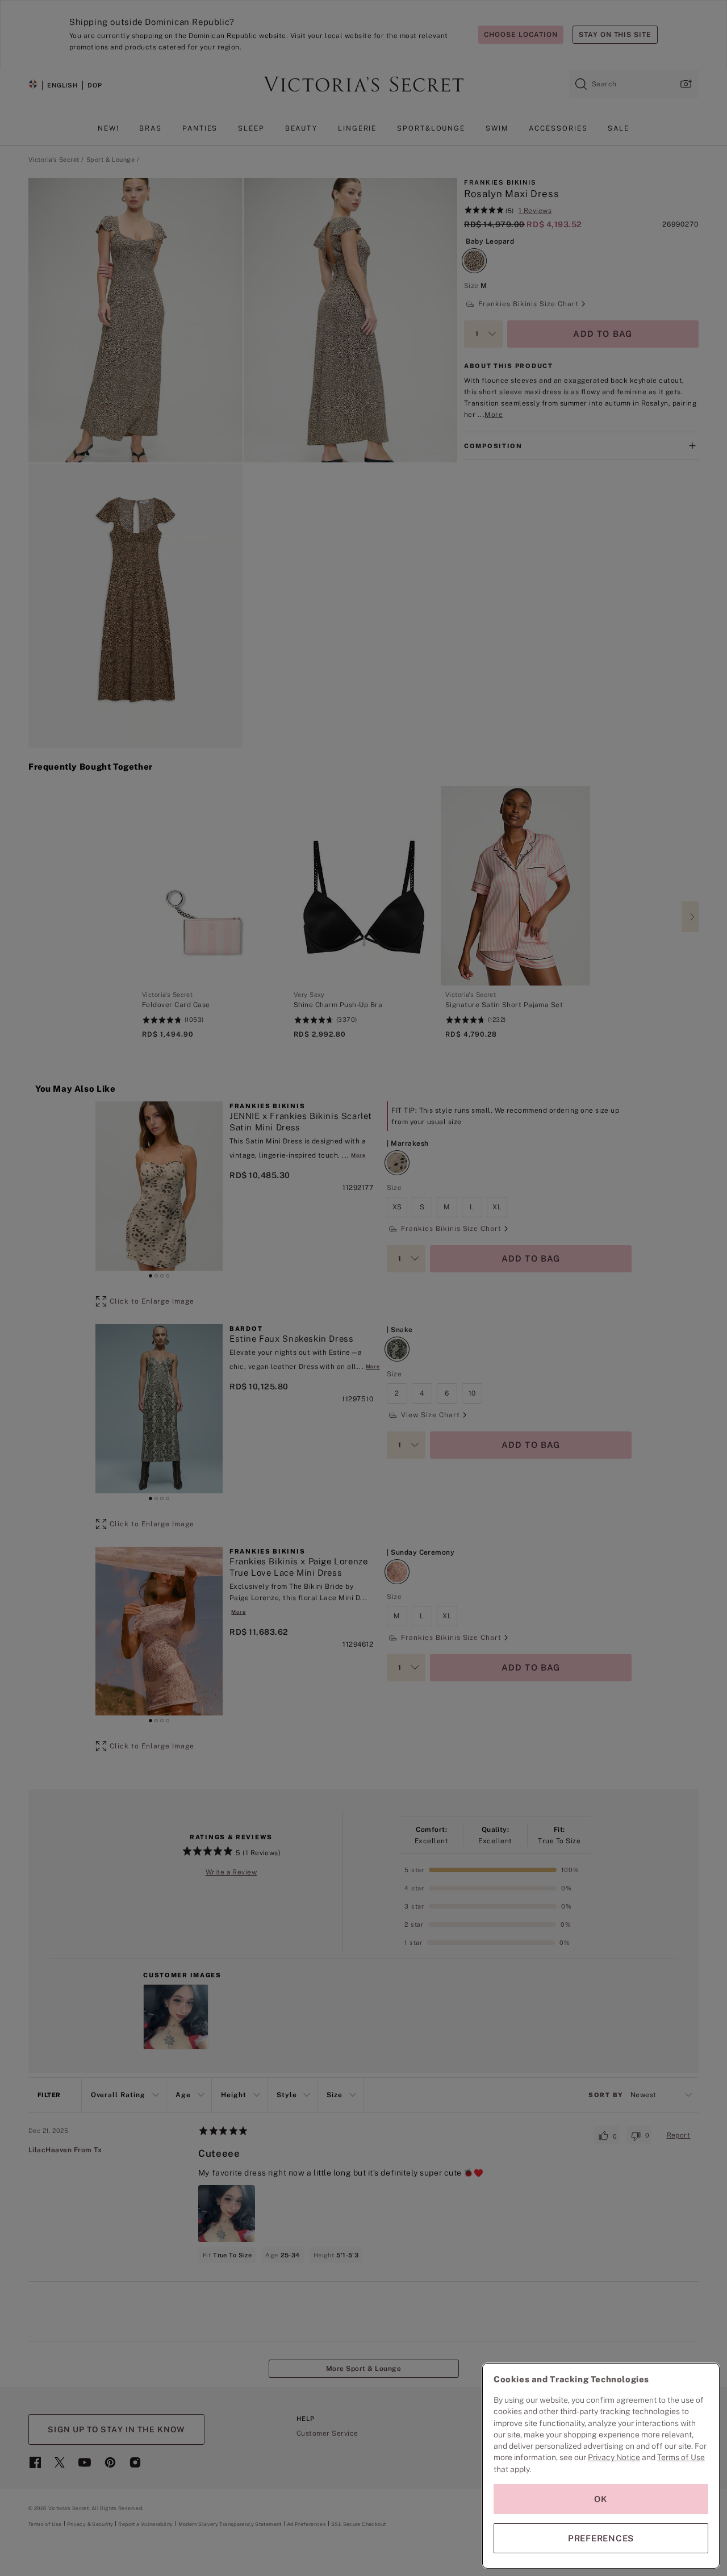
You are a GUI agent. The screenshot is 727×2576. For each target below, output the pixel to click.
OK (601, 2499)
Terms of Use (681, 2457)
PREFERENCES (601, 2538)
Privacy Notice (614, 2457)
